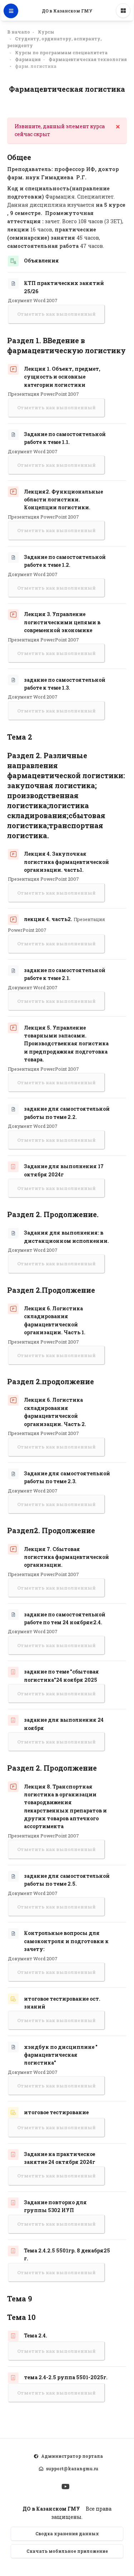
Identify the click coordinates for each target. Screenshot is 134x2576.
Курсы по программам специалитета (61, 52)
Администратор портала (72, 2456)
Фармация (28, 59)
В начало (19, 32)
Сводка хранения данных (67, 2534)
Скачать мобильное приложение (67, 2551)
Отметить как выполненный (56, 314)
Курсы (46, 32)
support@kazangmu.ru (72, 2469)
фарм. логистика (36, 66)
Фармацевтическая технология (88, 59)
